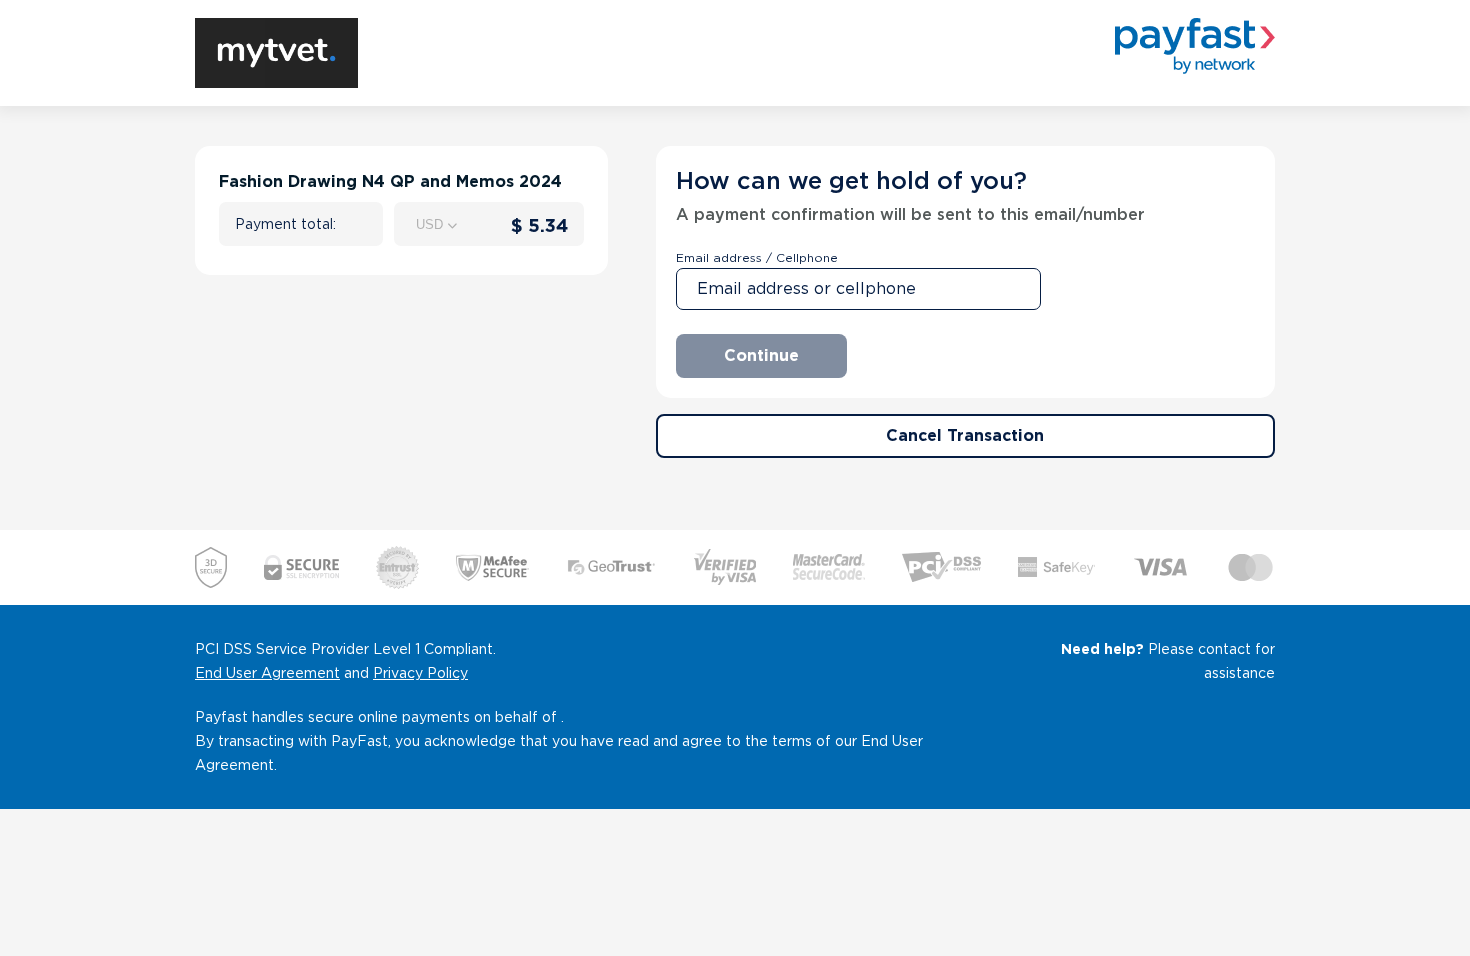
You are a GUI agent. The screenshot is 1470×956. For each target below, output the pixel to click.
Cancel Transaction (965, 435)
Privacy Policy (420, 673)
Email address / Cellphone (757, 257)
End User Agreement (267, 673)
